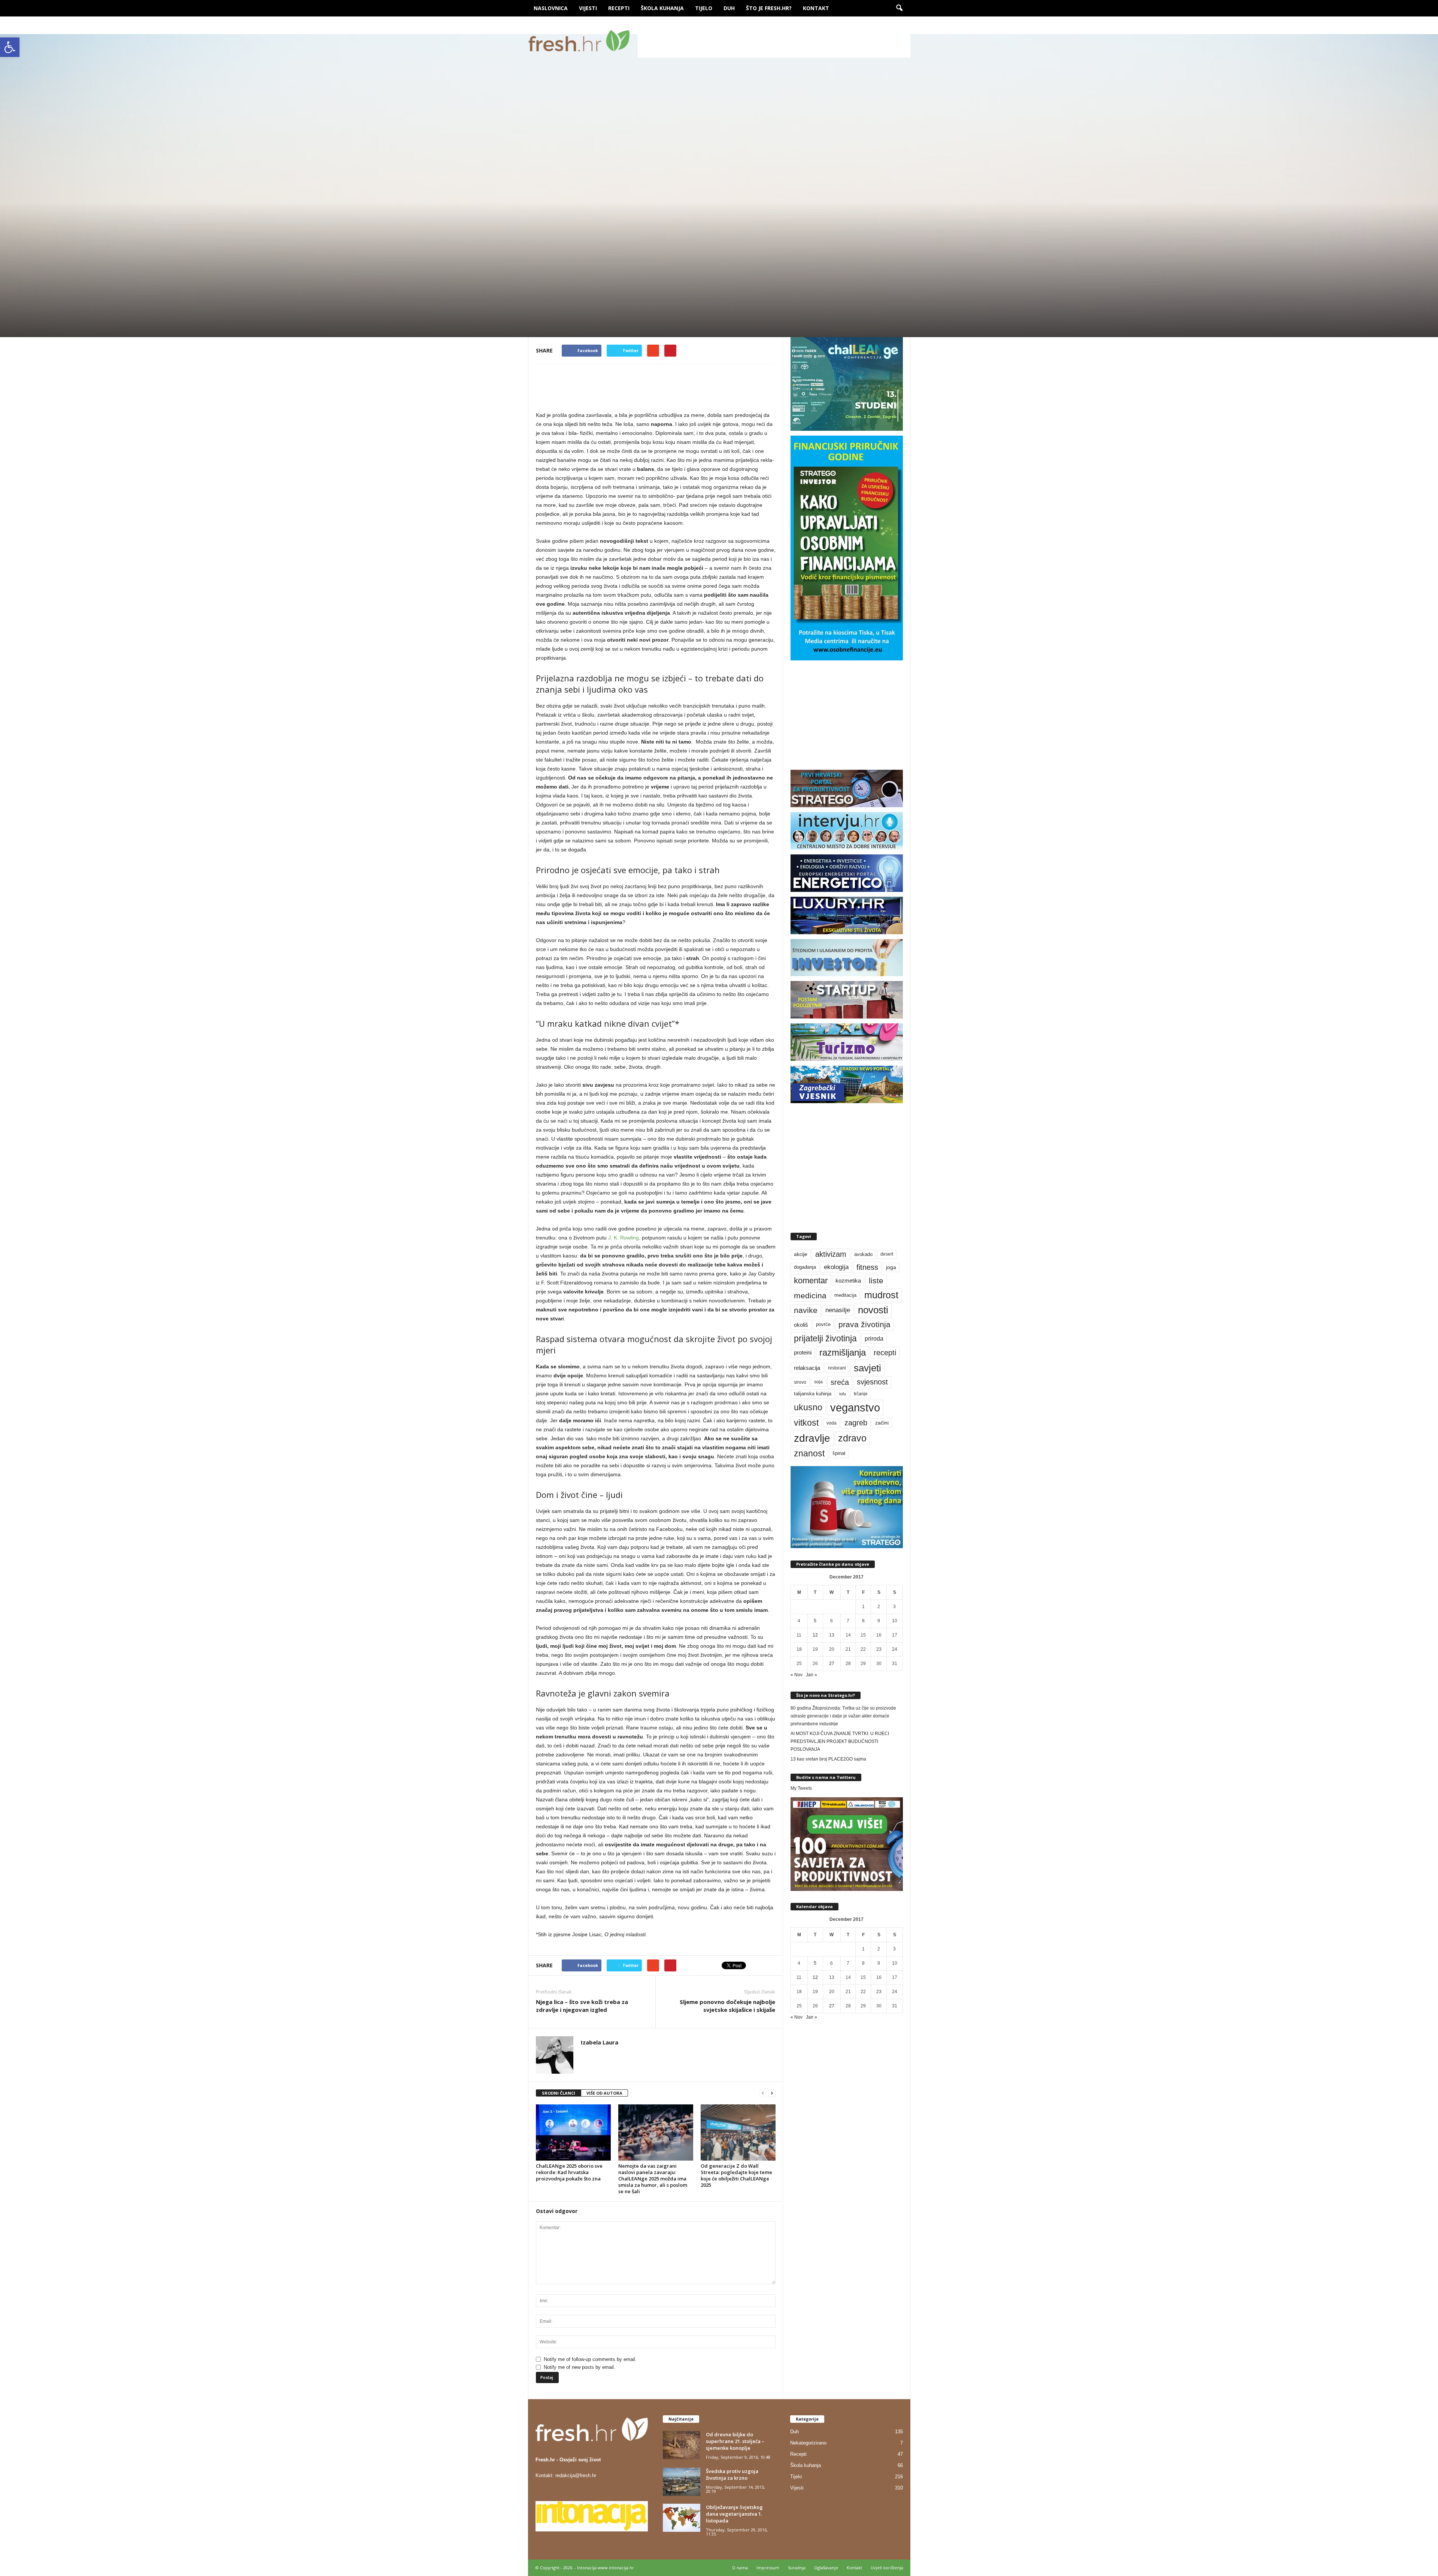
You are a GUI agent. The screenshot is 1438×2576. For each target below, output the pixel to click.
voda (832, 1423)
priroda (874, 1339)
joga (891, 1267)
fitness (867, 1267)
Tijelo (704, 8)
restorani (837, 1368)
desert (887, 1254)
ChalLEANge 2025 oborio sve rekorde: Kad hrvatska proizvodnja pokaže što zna (569, 2172)
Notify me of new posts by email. (580, 2367)
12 (815, 1635)
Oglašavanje (826, 2568)
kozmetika (848, 1281)
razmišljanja (843, 1353)
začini (882, 1423)
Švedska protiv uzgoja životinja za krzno (732, 2474)
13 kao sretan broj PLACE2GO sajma (828, 1759)
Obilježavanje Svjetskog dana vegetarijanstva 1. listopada (734, 2514)
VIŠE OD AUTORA (604, 2093)
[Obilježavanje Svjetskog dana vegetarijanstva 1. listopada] (682, 2518)
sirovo (800, 1382)
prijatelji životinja (825, 1338)
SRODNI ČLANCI (559, 2093)
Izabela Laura (563, 302)
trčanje (861, 1394)
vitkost (806, 1423)
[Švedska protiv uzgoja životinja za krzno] (682, 2482)
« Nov (797, 1675)
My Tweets (801, 1788)
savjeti (867, 1368)
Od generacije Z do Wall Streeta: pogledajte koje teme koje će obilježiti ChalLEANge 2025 (736, 2175)
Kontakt (816, 8)
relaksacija (807, 1368)
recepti (885, 1353)
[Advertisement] (774, 41)
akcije (801, 1254)
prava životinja (864, 1324)
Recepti (619, 8)
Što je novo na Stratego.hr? (826, 1695)
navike (806, 1310)
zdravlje (812, 1438)
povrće (823, 1325)
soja (818, 1382)
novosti (873, 1310)
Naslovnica (551, 8)
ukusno (808, 1407)
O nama (740, 2568)
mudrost (881, 1295)
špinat (839, 1453)
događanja (805, 1267)
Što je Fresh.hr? (769, 8)
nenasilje (838, 1310)
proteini (803, 1353)
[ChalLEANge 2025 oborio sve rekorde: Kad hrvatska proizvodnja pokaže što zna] (573, 2132)
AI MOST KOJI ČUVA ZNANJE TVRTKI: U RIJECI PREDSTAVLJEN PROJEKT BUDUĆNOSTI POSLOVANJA (840, 1741)
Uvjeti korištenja (887, 2568)
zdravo (852, 1438)
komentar (811, 1281)
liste (876, 1281)
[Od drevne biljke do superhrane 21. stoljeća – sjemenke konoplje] (682, 2445)
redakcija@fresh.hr (576, 2475)
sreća (840, 1382)
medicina (810, 1295)
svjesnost (872, 1382)
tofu (843, 1394)
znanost (809, 1453)
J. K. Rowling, (624, 1238)
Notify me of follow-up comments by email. (590, 2359)
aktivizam (831, 1254)
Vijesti (588, 8)
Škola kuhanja (662, 8)
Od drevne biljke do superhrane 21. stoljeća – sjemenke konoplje (735, 2441)
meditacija (845, 1295)
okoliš (801, 1325)
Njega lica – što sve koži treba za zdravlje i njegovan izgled (582, 2006)
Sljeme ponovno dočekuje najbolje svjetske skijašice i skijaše (727, 2006)
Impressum (768, 2568)
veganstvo (855, 1407)
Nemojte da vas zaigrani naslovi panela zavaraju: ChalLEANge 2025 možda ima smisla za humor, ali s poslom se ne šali (653, 2179)
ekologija (836, 1267)
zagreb (856, 1423)
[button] (10, 47)
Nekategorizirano (808, 2443)
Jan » (811, 1675)
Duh (729, 8)
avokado (863, 1254)
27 (832, 1664)
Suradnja (797, 2568)
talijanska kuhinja (813, 1394)
